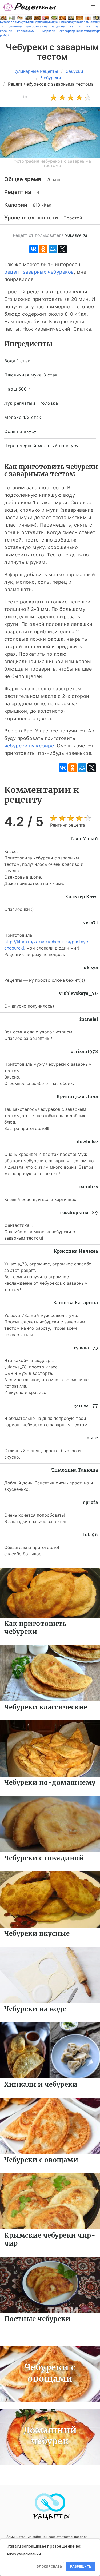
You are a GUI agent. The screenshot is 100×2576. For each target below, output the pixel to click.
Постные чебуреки (37, 2319)
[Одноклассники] (43, 249)
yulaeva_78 (76, 236)
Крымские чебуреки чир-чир (50, 2239)
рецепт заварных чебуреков (39, 272)
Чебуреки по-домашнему (50, 1783)
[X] (62, 249)
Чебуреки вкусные (37, 1934)
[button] (93, 7)
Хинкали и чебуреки (41, 2084)
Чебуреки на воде (35, 2009)
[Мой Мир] (53, 249)
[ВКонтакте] (34, 249)
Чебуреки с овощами (41, 2160)
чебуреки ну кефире (29, 746)
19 (25, 97)
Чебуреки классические (46, 1707)
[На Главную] (30, 7)
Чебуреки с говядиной (44, 1858)
